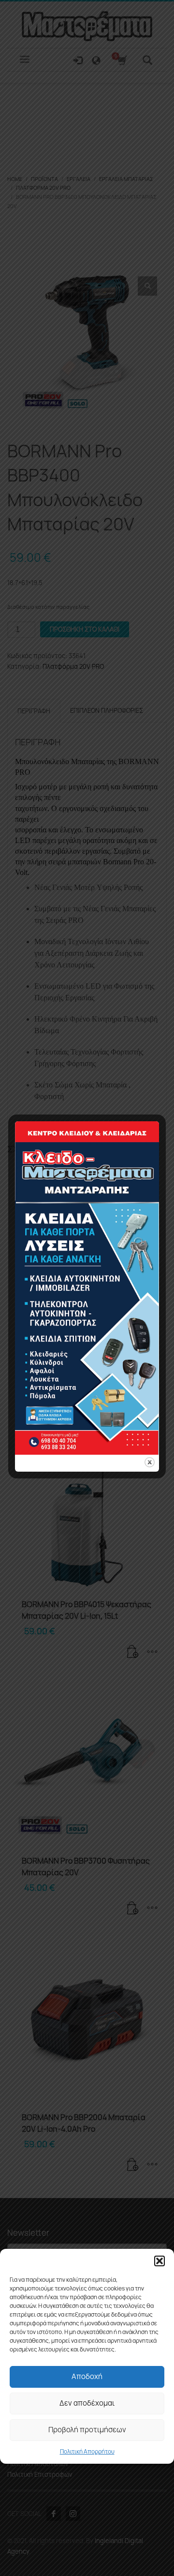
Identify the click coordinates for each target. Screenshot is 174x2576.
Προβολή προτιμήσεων (87, 2430)
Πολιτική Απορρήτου (87, 2451)
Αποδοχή (87, 2376)
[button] (159, 2261)
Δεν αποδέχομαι (87, 2403)
